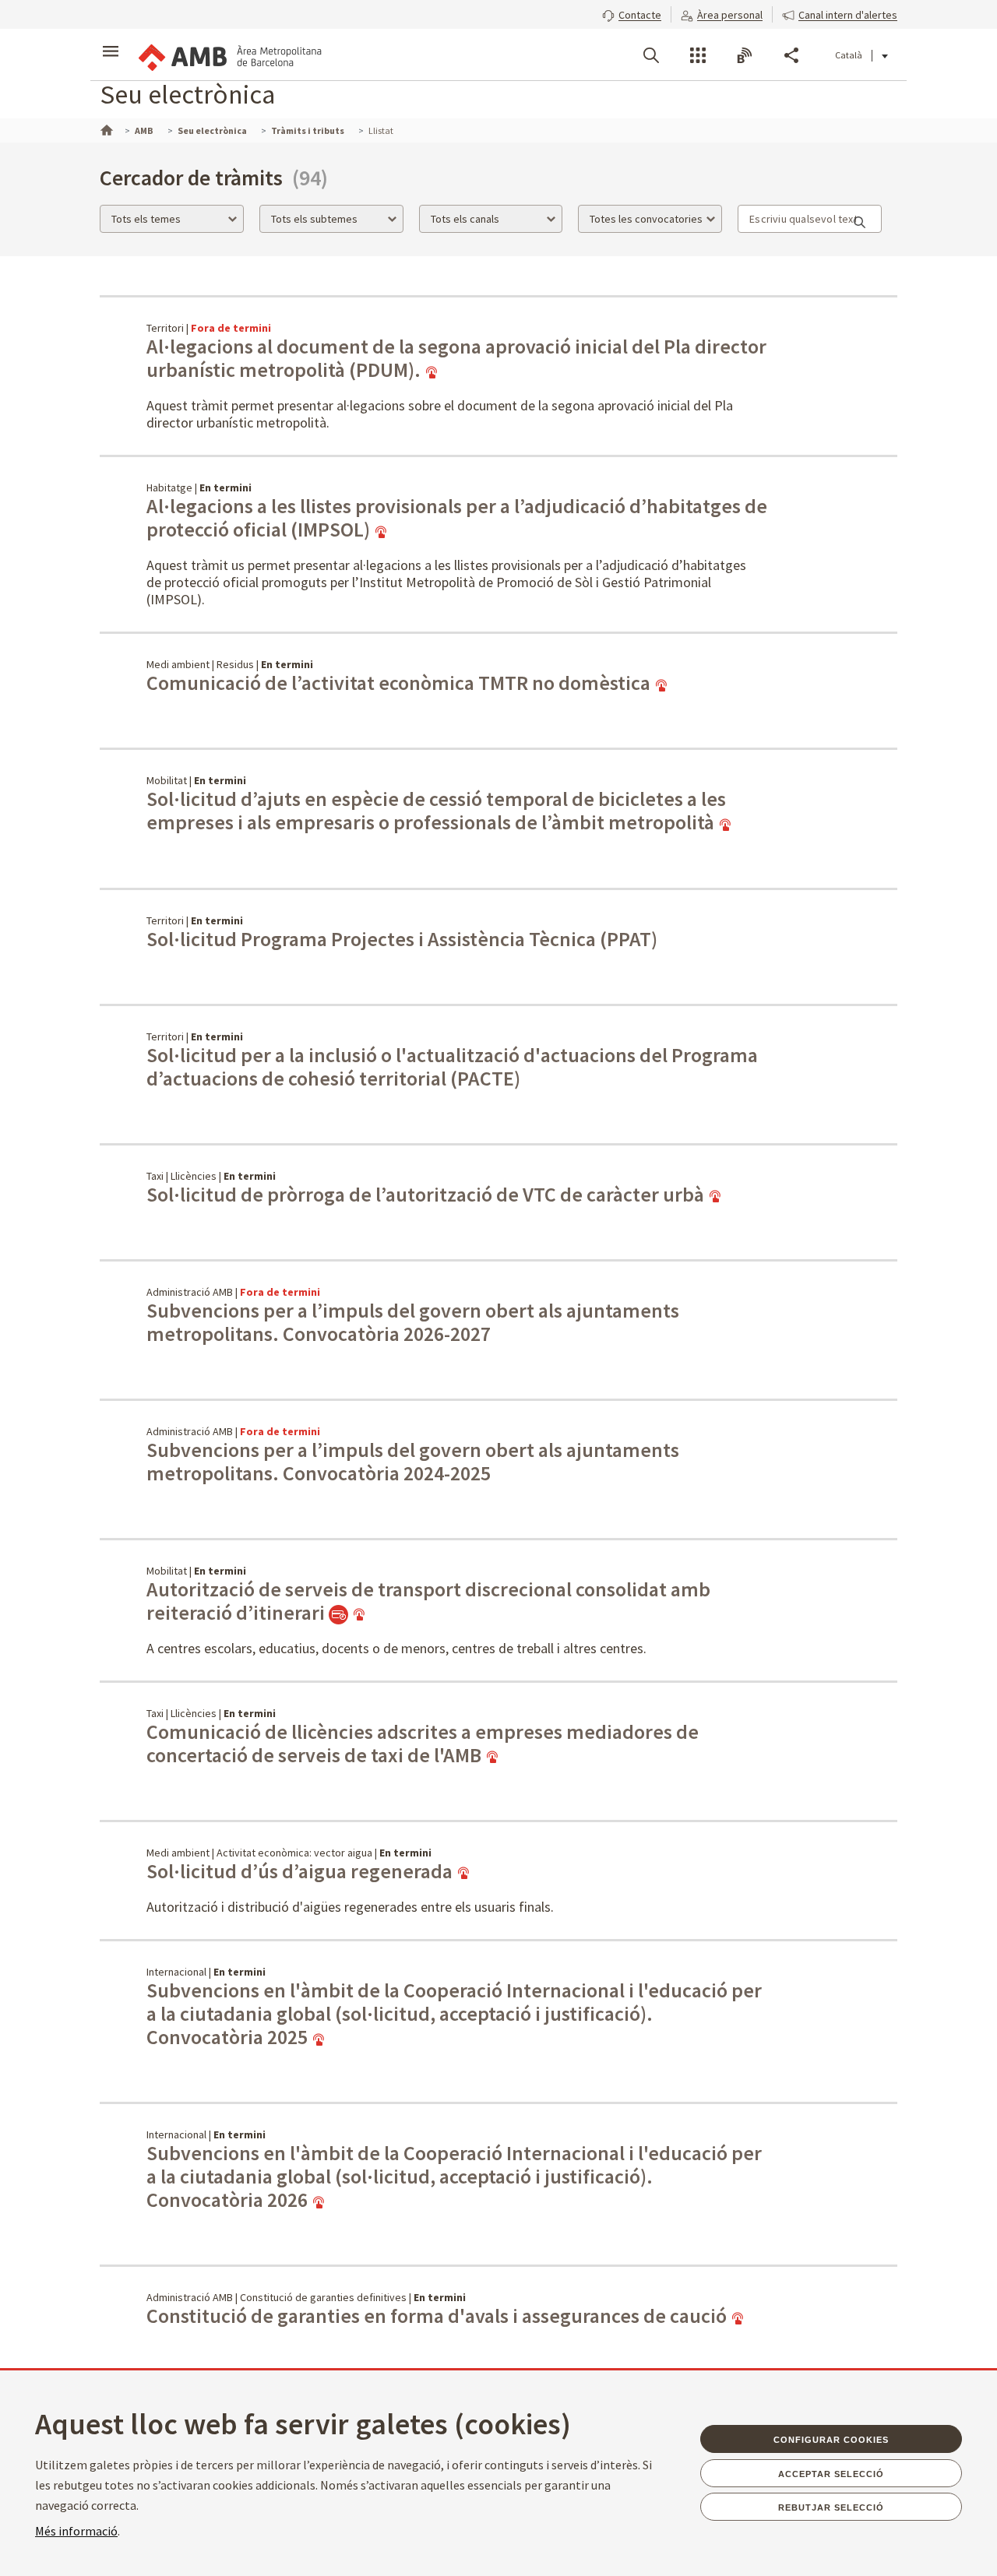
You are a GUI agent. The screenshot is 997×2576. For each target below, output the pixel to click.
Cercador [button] (651, 55)
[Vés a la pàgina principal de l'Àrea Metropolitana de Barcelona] (229, 55)
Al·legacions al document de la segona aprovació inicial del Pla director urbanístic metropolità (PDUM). (456, 358)
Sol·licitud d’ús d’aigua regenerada (301, 1871)
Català (849, 55)
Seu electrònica (187, 94)
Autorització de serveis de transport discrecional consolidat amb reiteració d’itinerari (428, 1601)
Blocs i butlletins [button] (745, 55)
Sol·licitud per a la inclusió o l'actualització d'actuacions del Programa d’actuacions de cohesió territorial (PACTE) (452, 1067)
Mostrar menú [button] (111, 41)
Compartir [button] (791, 55)
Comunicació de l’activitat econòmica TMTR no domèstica (400, 683)
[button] (632, 13)
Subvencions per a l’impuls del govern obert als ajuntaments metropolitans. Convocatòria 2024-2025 (413, 1462)
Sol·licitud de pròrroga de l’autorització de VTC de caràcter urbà (427, 1195)
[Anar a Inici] (105, 128)
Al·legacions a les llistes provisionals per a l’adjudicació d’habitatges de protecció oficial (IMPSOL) (457, 518)
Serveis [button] (698, 55)
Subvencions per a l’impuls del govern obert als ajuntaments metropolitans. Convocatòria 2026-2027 (413, 1322)
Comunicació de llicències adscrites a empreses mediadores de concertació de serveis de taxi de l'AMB (423, 1744)
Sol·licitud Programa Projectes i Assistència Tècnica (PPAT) (402, 939)
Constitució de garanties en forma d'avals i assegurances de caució (439, 2316)
